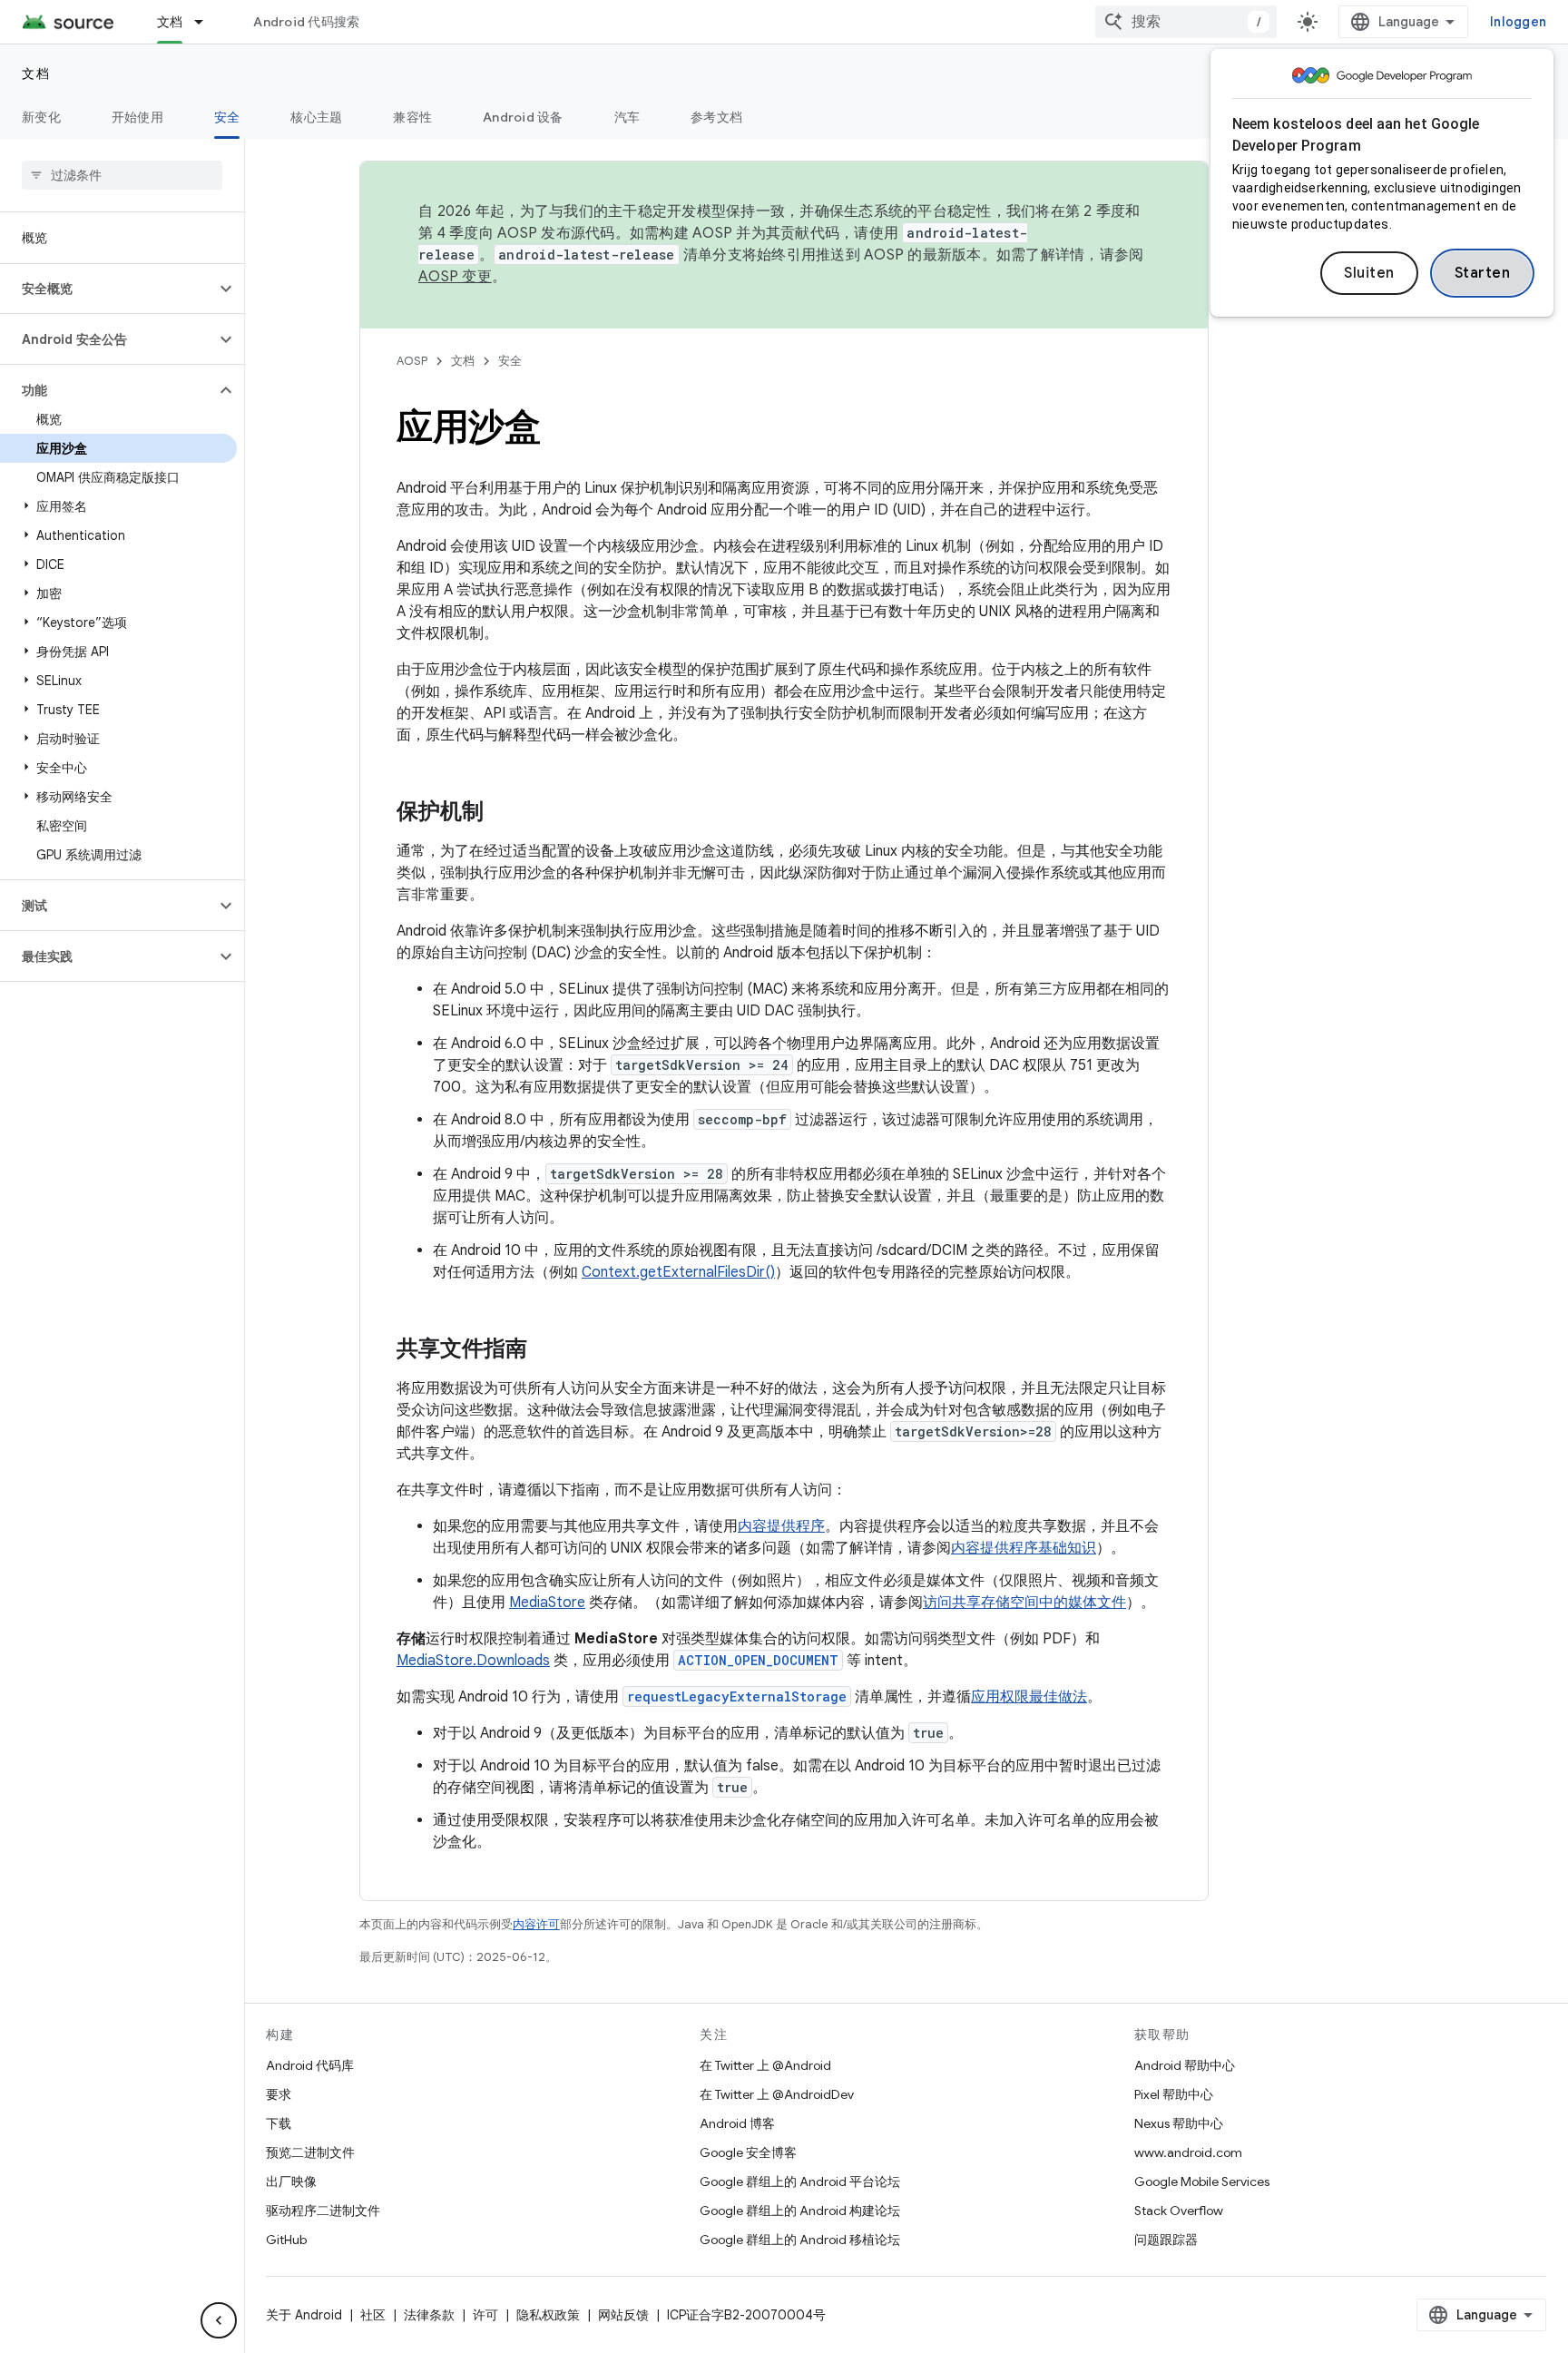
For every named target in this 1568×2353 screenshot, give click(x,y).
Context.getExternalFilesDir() (678, 1272)
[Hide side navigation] (219, 2320)
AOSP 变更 (455, 277)
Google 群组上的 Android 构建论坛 (800, 2211)
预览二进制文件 (310, 2152)
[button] (108, 289)
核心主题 (316, 117)
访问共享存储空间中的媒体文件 (1024, 1603)
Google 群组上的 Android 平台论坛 (800, 2181)
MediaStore (547, 1603)
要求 (279, 2094)
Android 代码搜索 (306, 22)
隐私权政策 (548, 2315)
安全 (227, 117)
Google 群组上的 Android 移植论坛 (800, 2240)
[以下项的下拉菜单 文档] (207, 22)
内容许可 (536, 1924)
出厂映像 (291, 2181)
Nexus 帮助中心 (1179, 2123)
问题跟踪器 (1166, 2240)
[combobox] (1186, 22)
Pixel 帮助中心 (1174, 2094)
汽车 (627, 117)
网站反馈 (623, 2315)
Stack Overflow (1179, 2211)
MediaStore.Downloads (473, 1661)
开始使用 (137, 117)
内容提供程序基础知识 (1024, 1548)
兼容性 (412, 117)
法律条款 (429, 2315)
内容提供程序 (781, 1526)
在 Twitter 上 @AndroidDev (777, 2094)
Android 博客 (737, 2123)
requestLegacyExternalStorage (737, 1696)
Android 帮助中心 (1185, 2065)
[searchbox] (122, 175)
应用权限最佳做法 (1029, 1697)
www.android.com (1188, 2152)
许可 (485, 2315)
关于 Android (304, 2315)
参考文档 (716, 117)
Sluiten (1369, 273)
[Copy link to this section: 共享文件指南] (545, 1350)
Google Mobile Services (1202, 2181)
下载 (279, 2123)
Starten (1483, 273)
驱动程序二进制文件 (323, 2211)
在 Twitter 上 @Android (765, 2065)
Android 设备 (523, 117)
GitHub (286, 2240)
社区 (373, 2315)
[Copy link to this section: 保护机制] (502, 813)
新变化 (41, 117)
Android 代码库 (310, 2065)
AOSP (412, 361)
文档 (170, 22)
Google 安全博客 (748, 2152)
